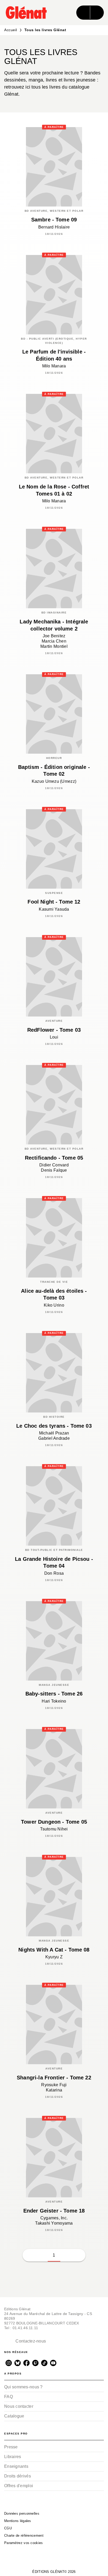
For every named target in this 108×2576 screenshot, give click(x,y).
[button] (67, 2255)
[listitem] (9, 2363)
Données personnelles (22, 2513)
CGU (8, 2528)
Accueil (11, 30)
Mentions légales (18, 2521)
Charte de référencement (24, 2536)
